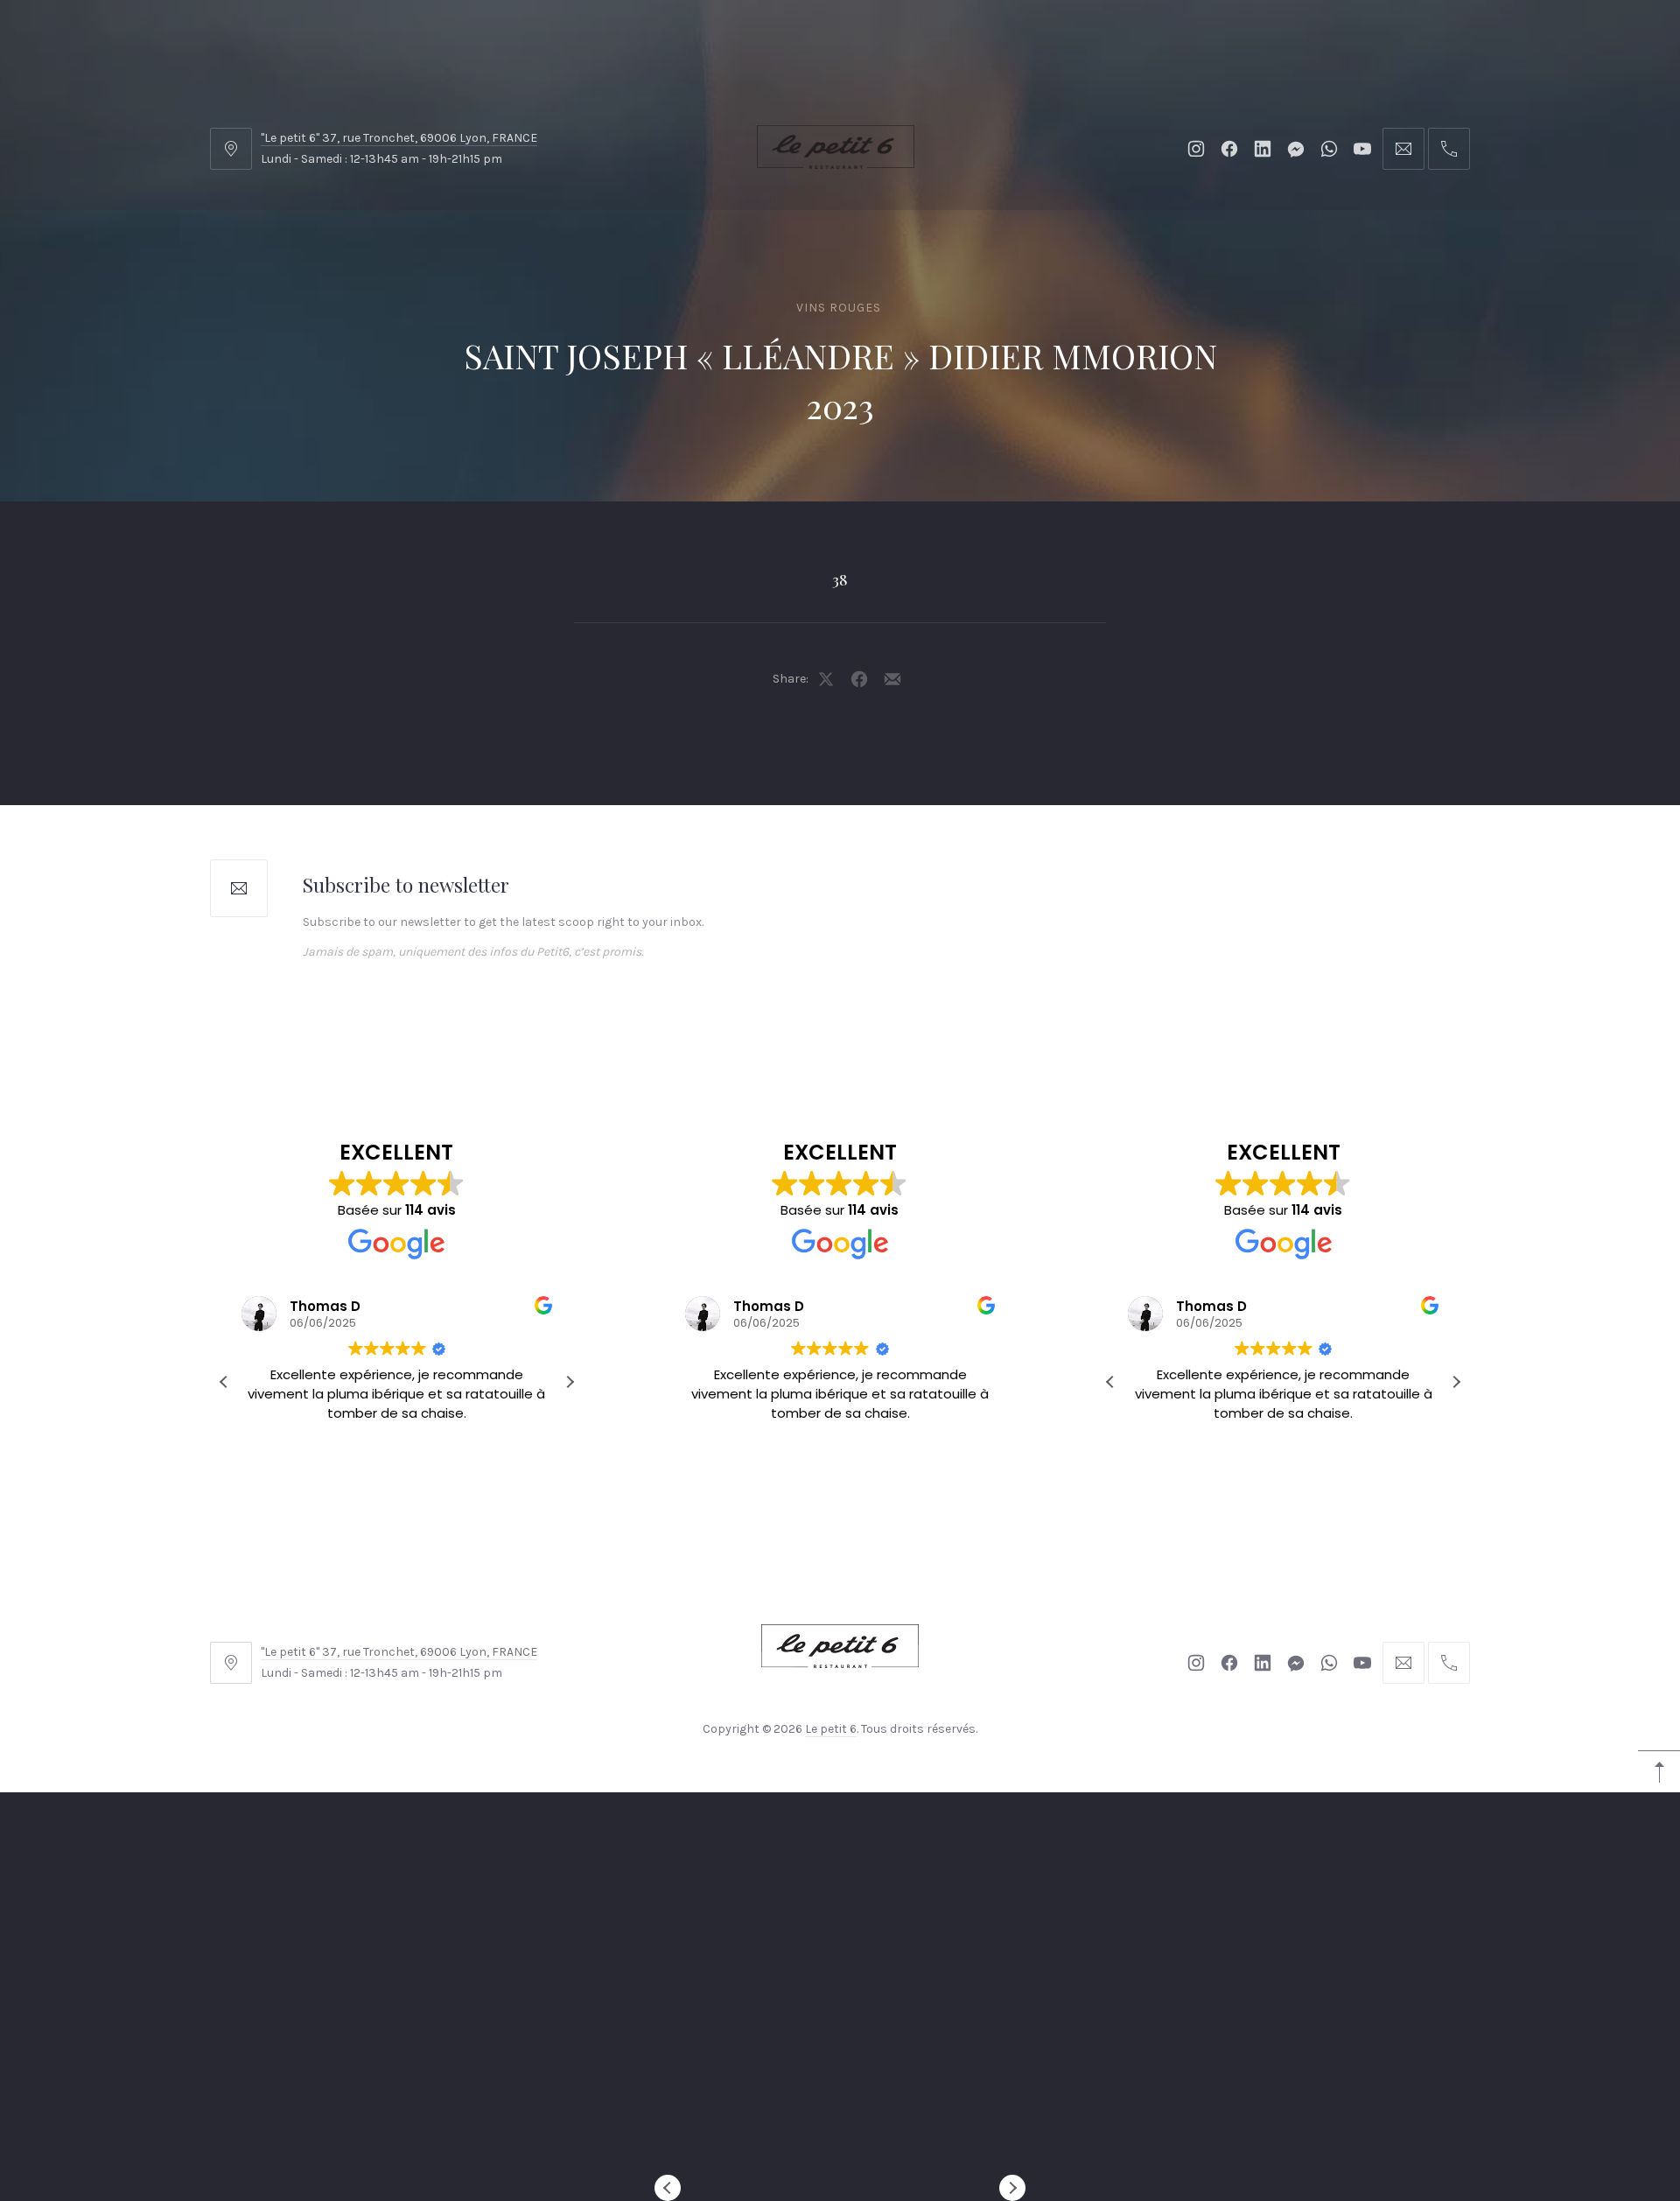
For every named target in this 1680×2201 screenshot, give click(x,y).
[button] (570, 1382)
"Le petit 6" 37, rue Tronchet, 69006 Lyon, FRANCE (399, 138)
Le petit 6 (831, 1729)
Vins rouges (839, 308)
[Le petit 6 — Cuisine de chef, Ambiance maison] (836, 147)
